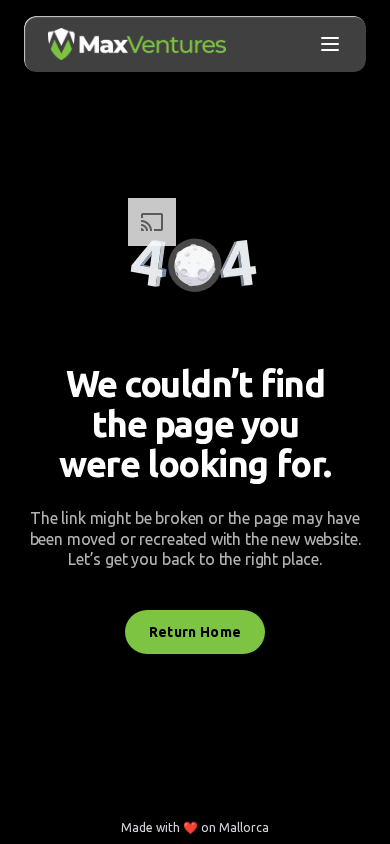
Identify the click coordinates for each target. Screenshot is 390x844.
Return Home (195, 632)
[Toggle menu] (330, 44)
